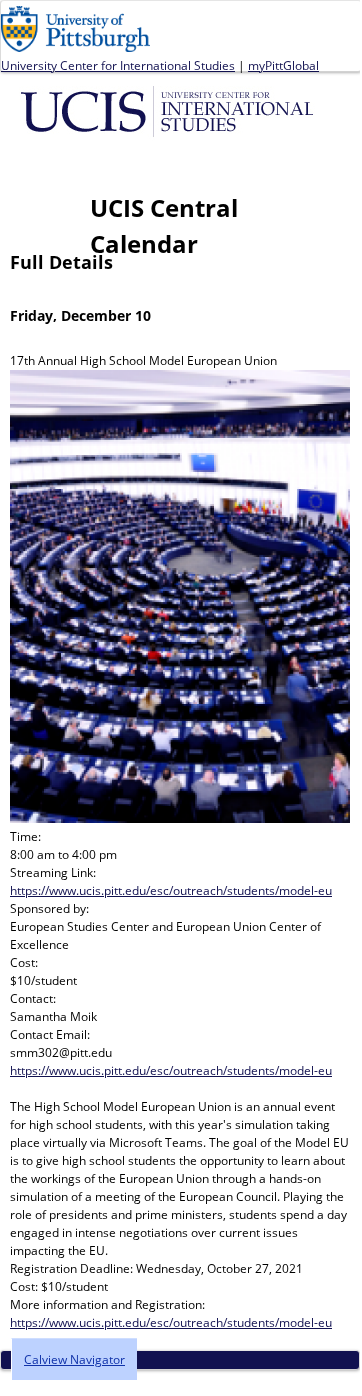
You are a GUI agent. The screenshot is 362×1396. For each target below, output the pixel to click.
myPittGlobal (283, 65)
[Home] (170, 110)
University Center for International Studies (118, 65)
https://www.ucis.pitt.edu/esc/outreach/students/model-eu (171, 890)
